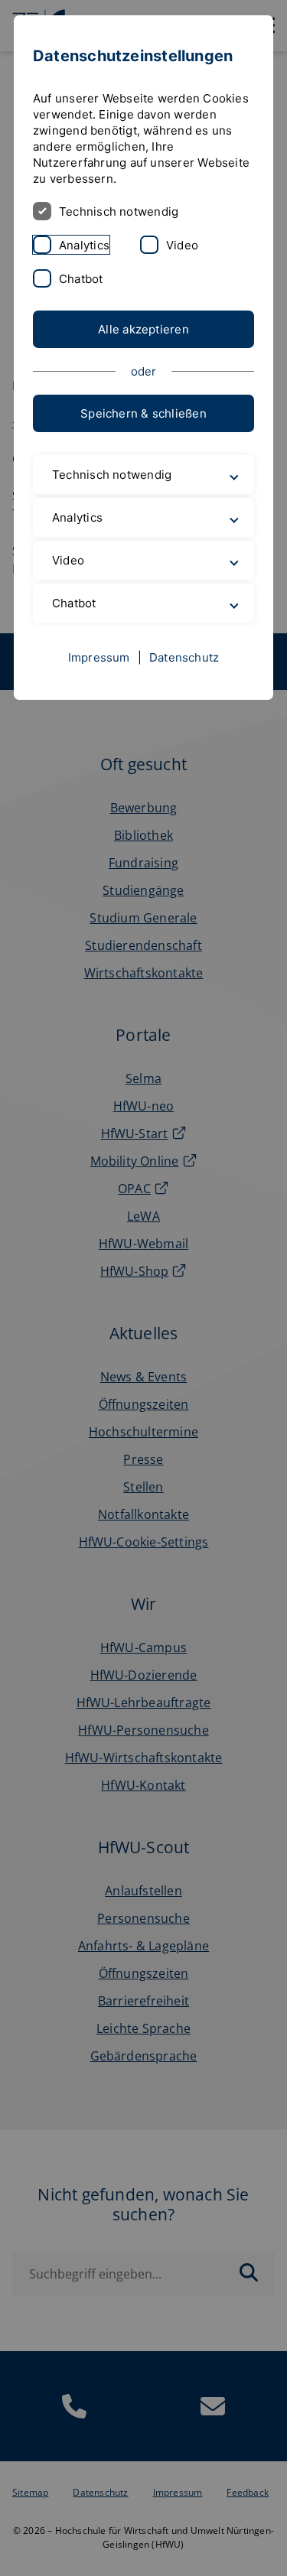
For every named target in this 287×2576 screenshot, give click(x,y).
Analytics (84, 245)
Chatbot (81, 279)
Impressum (99, 693)
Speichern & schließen (143, 413)
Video (182, 245)
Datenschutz (184, 693)
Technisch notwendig (119, 211)
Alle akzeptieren (143, 329)
